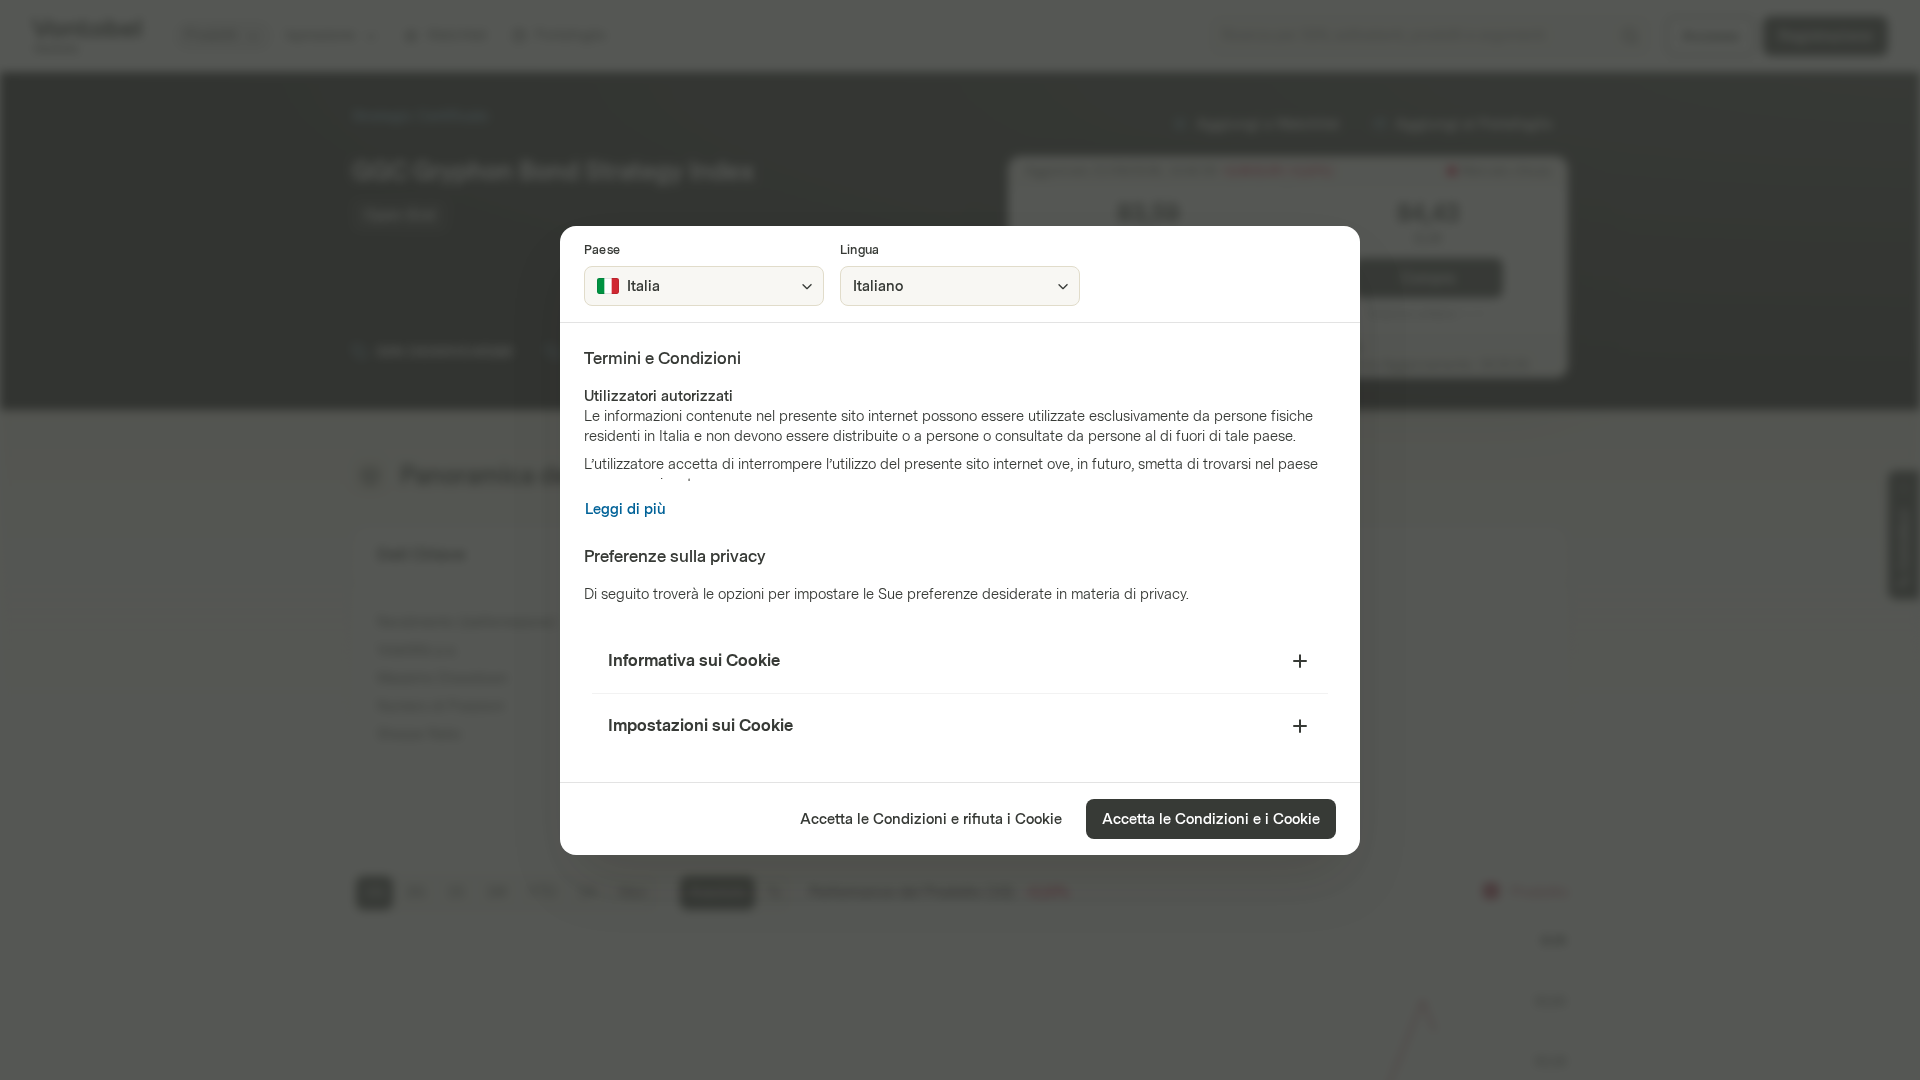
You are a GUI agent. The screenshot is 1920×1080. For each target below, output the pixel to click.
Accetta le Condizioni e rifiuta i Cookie (931, 819)
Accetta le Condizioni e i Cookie (1211, 819)
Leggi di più (625, 509)
